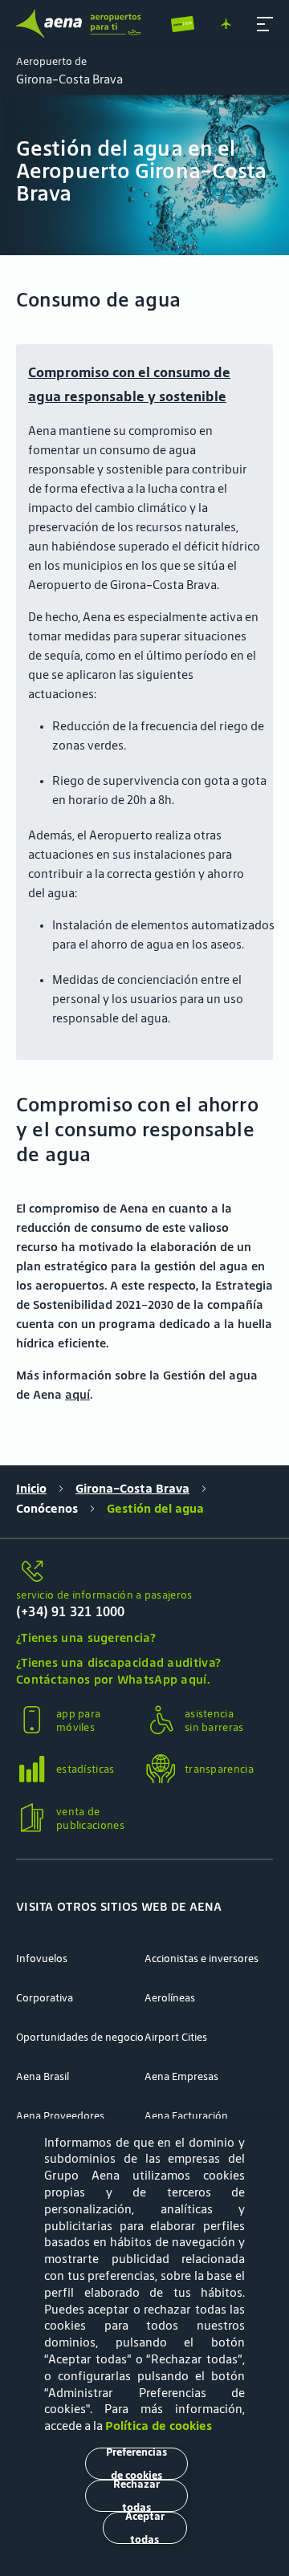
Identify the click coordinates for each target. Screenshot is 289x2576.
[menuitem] (144, 175)
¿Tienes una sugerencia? (86, 1637)
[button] (265, 24)
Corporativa (45, 1998)
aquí (77, 1394)
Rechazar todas (136, 2496)
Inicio (31, 1488)
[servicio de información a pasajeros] (144, 1572)
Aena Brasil (43, 2076)
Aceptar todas (145, 2528)
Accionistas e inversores (201, 1958)
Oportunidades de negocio (80, 2037)
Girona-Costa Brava (132, 1488)
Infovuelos (42, 1958)
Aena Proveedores (60, 2116)
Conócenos (47, 1508)
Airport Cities (176, 2037)
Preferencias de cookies (136, 2464)
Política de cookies (159, 2426)
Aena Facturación (186, 2116)
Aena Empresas (181, 2076)
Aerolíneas (170, 1998)
